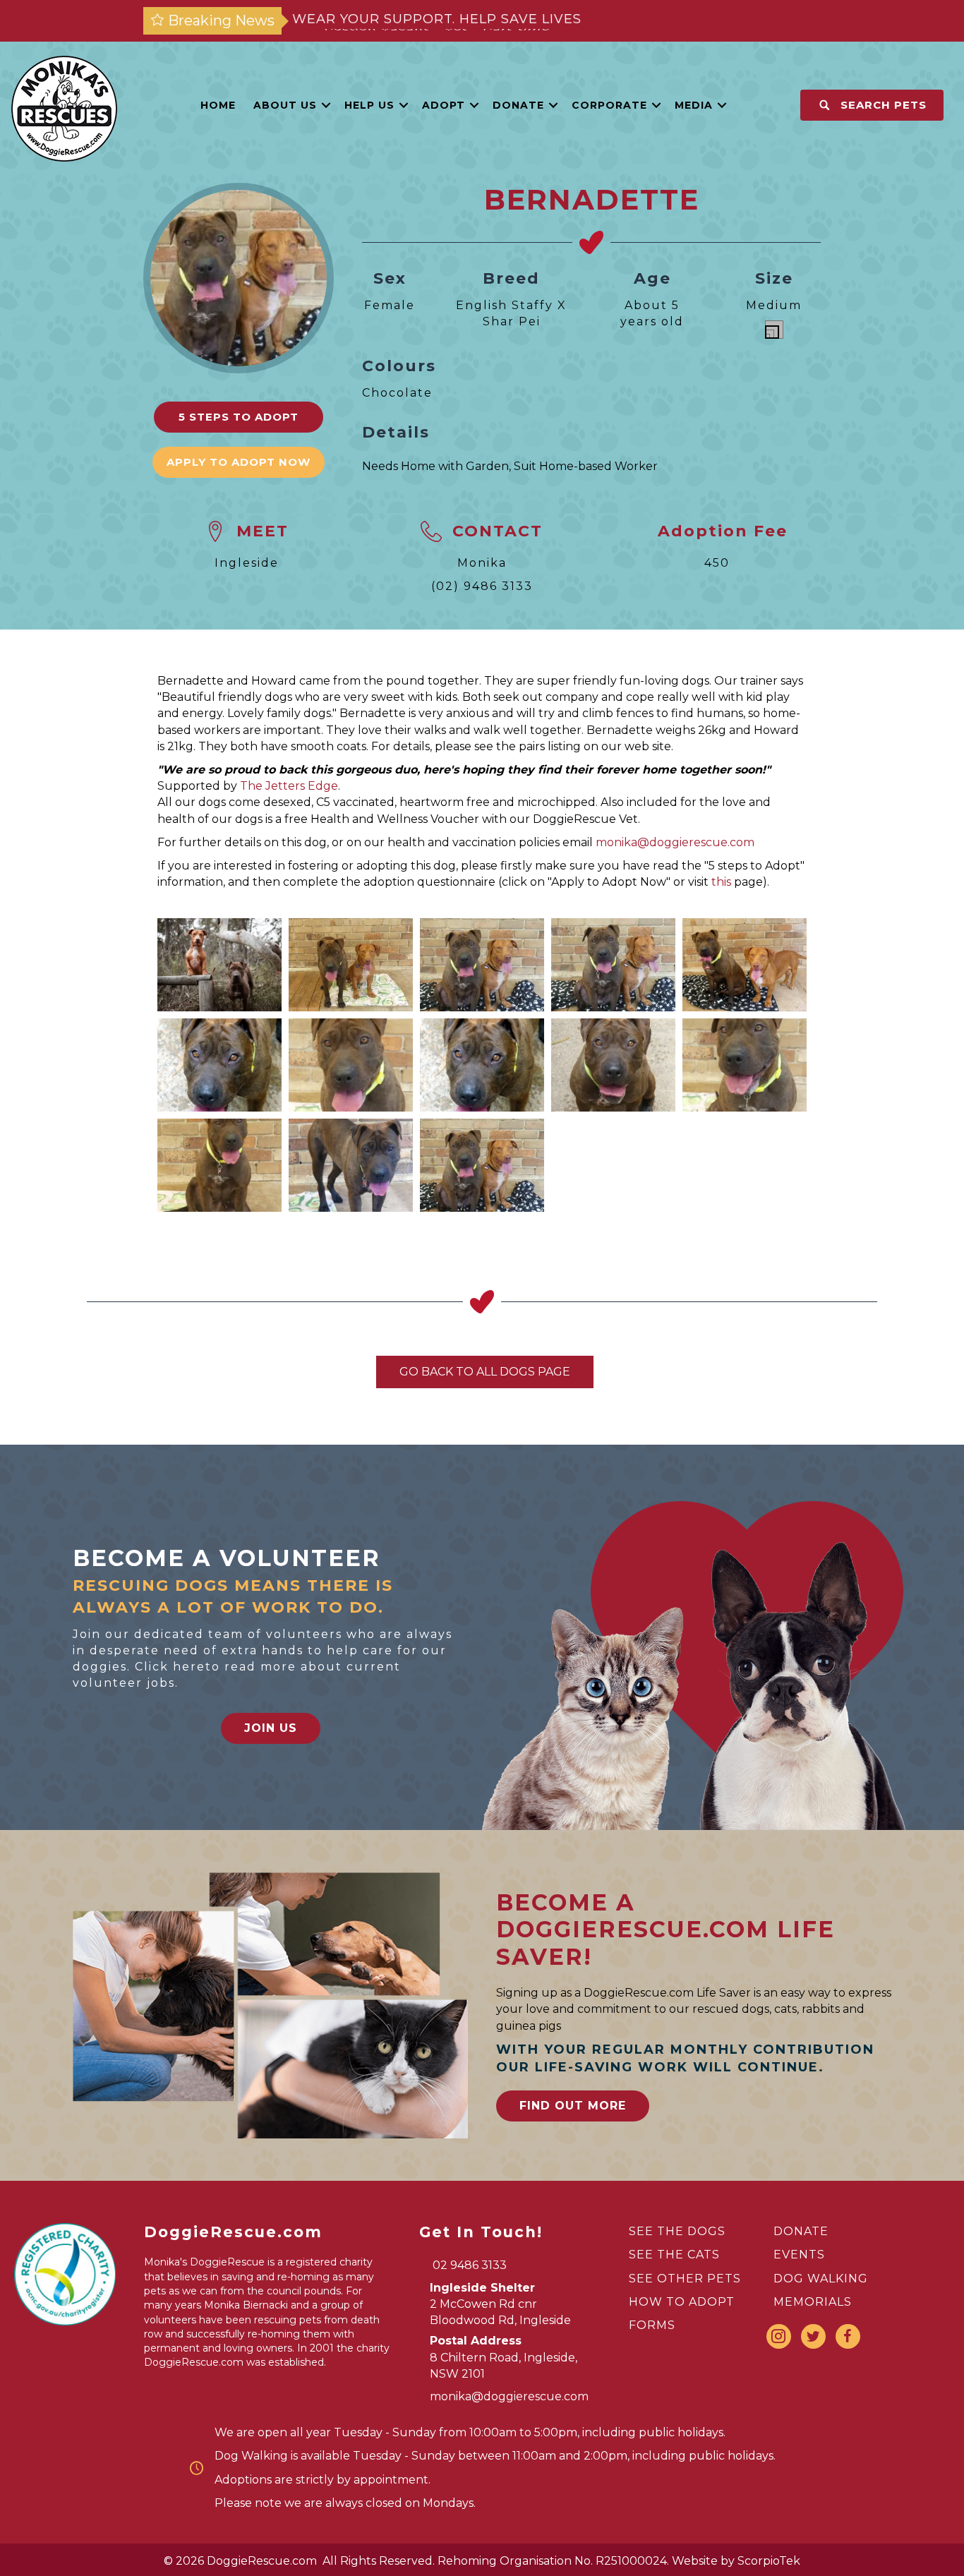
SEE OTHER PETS (685, 2279)
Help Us (369, 105)
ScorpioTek (769, 2561)
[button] (326, 105)
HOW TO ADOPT (682, 2302)
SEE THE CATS (674, 2255)
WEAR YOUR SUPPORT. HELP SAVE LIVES (437, 20)
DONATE (801, 2231)
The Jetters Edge (289, 786)
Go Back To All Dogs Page (485, 1372)
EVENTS (799, 2255)
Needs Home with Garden (435, 466)
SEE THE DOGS (677, 2231)
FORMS (652, 2325)
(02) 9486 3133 (482, 586)
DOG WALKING (821, 2279)
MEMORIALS (813, 2302)
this (721, 882)
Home (218, 105)
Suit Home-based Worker (586, 466)
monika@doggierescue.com (675, 842)
